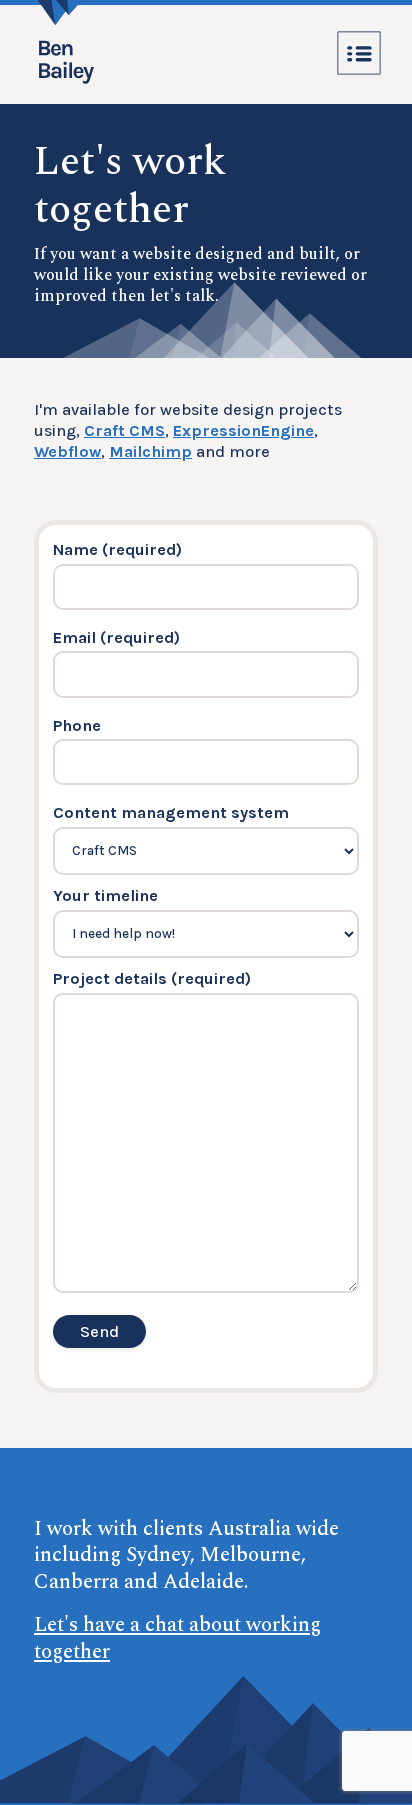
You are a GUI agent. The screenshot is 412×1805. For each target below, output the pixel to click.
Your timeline (105, 895)
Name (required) (117, 549)
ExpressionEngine (243, 430)
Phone (77, 725)
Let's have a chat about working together (177, 1638)
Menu (359, 53)
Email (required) (116, 637)
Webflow (67, 451)
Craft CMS (124, 430)
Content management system (171, 812)
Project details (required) (152, 978)
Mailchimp (150, 451)
